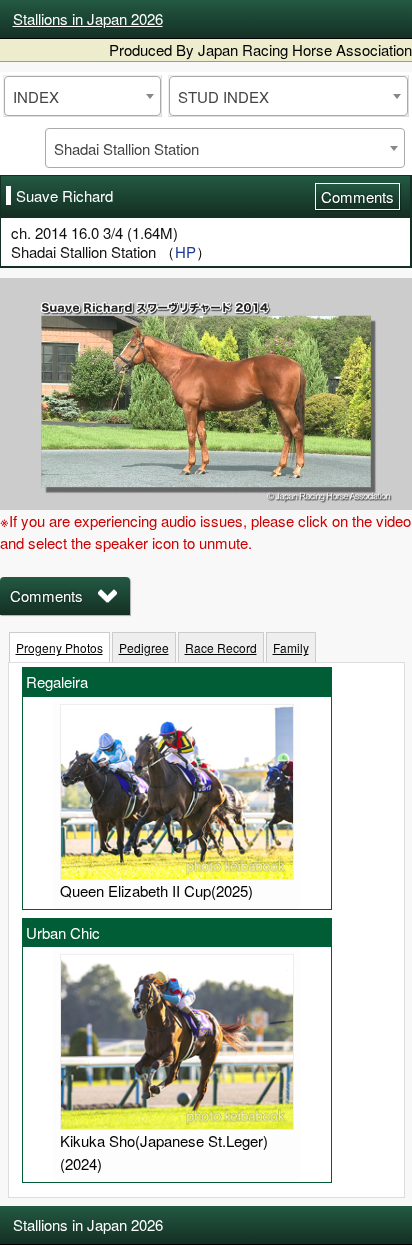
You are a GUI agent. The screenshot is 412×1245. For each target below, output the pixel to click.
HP (185, 251)
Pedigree (144, 647)
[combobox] (82, 96)
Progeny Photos (59, 647)
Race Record (221, 647)
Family (291, 647)
